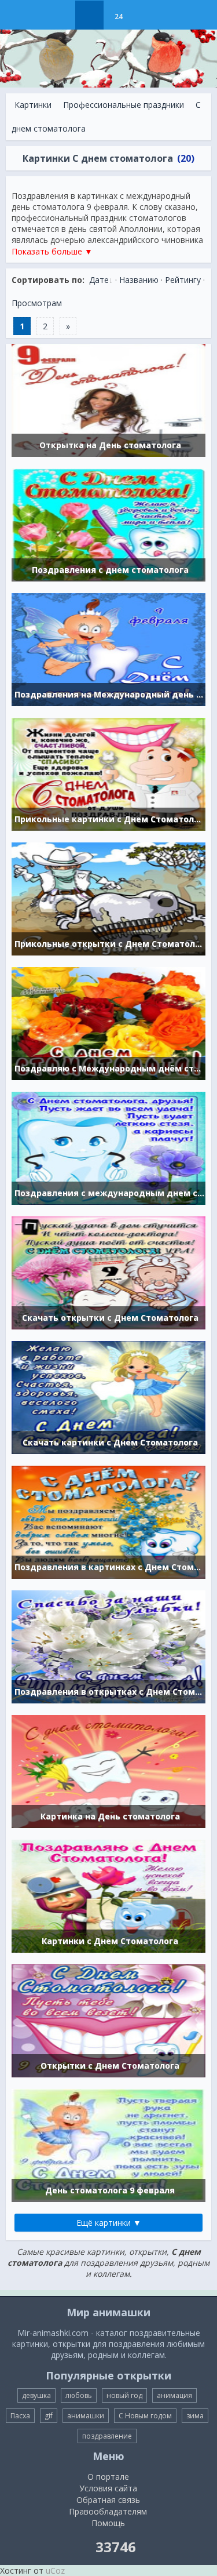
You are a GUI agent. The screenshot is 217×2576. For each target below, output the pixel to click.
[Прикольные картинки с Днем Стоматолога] (108, 773)
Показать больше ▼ (52, 251)
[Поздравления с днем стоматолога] (108, 524)
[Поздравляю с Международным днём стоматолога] (108, 1022)
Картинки (33, 105)
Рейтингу (183, 280)
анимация (174, 2395)
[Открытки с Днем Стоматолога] (108, 2020)
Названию (139, 280)
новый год (124, 2395)
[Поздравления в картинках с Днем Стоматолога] (108, 1521)
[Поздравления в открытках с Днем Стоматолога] (108, 1646)
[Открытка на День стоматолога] (108, 399)
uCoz (55, 2570)
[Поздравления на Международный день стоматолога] (108, 648)
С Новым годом (145, 2416)
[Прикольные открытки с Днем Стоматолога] (108, 898)
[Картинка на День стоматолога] (108, 1770)
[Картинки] (89, 15)
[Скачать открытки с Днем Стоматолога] (108, 1272)
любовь (79, 2395)
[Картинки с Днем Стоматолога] (108, 1895)
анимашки (86, 2416)
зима (195, 2416)
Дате (99, 280)
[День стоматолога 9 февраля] (108, 2144)
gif (49, 2416)
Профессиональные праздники (124, 105)
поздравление (107, 2436)
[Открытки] (60, 15)
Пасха (20, 2416)
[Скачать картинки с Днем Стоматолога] (108, 1396)
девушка (36, 2395)
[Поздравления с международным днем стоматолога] (108, 1147)
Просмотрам (37, 303)
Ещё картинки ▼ (109, 2223)
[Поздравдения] (147, 15)
